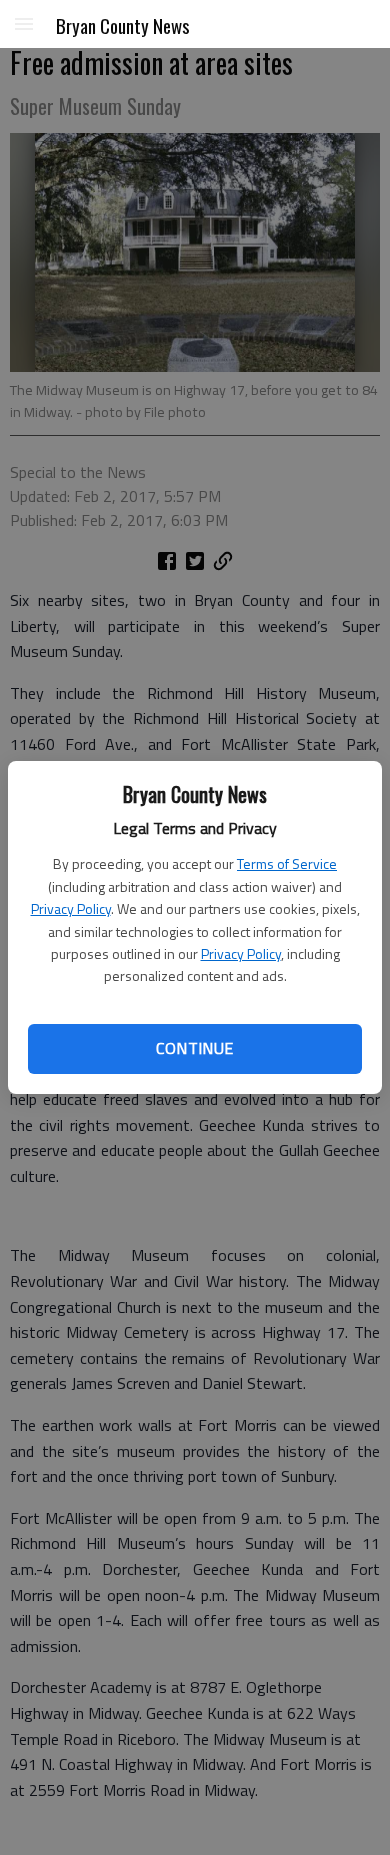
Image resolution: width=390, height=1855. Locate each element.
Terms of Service (287, 863)
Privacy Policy (71, 908)
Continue (194, 1048)
